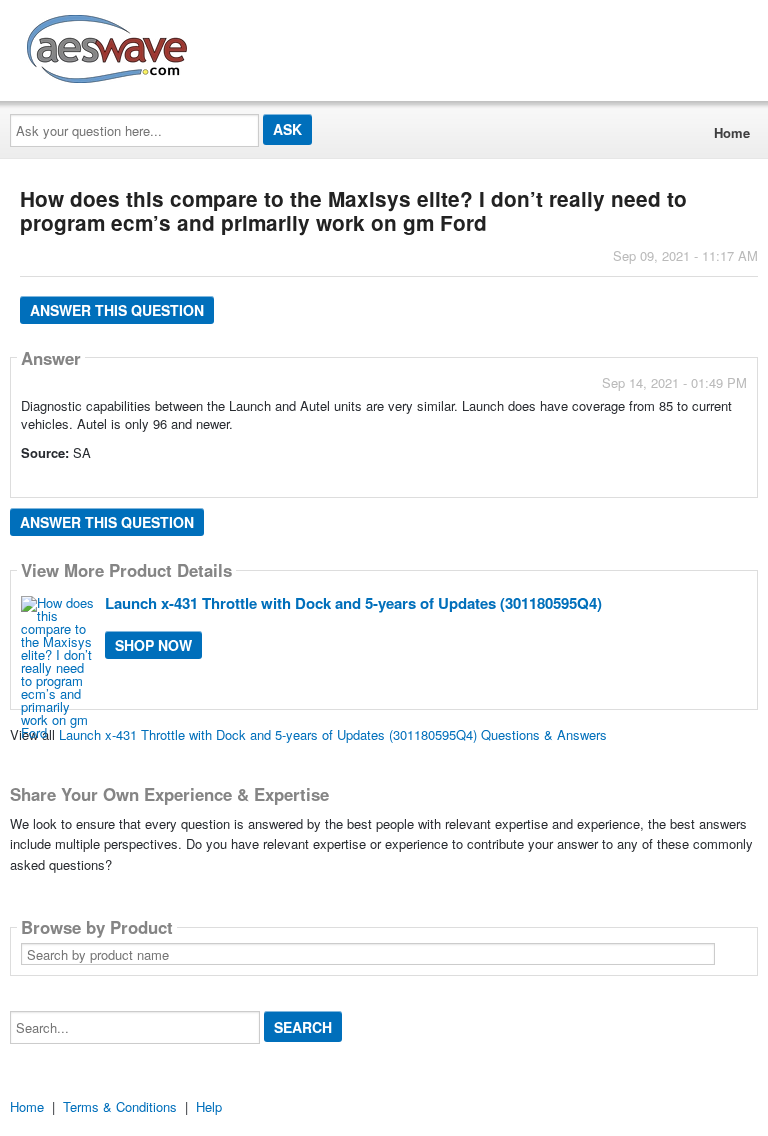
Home (732, 132)
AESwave (254, 45)
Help (209, 1106)
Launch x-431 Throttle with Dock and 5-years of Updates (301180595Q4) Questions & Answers (333, 734)
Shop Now (153, 645)
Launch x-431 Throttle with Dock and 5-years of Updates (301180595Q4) (353, 603)
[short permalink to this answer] (567, 480)
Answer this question (117, 310)
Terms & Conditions (120, 1106)
